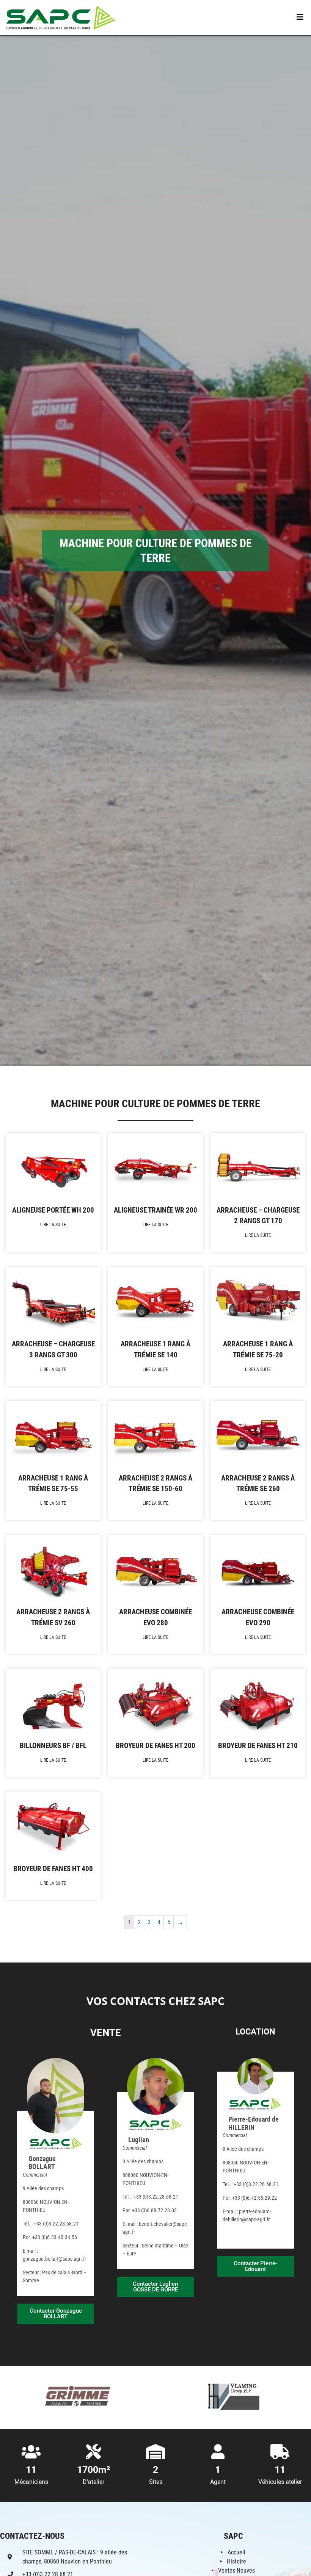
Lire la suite (53, 1225)
